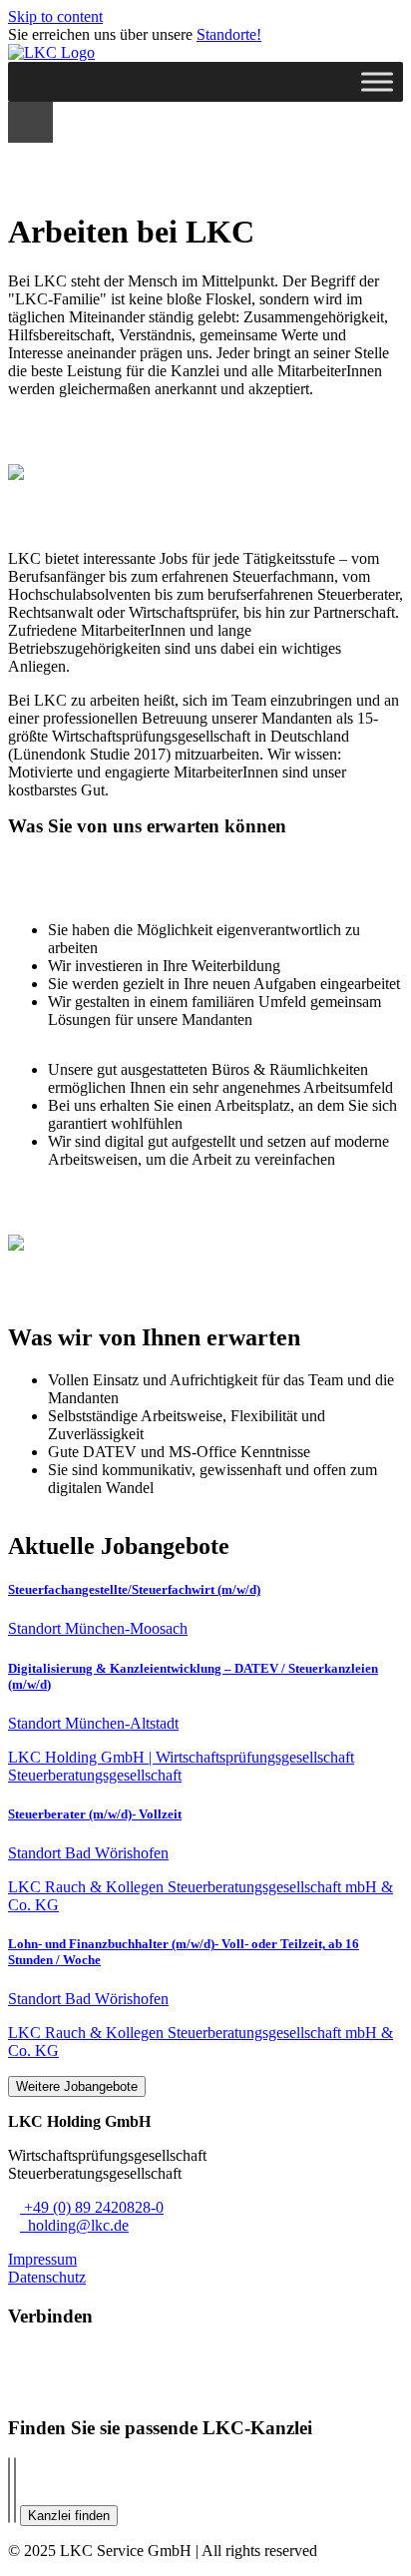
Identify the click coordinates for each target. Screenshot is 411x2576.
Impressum (42, 2259)
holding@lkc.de (74, 2225)
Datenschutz (47, 2277)
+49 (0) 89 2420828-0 (92, 2207)
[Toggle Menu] (377, 81)
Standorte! (229, 34)
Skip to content (55, 16)
